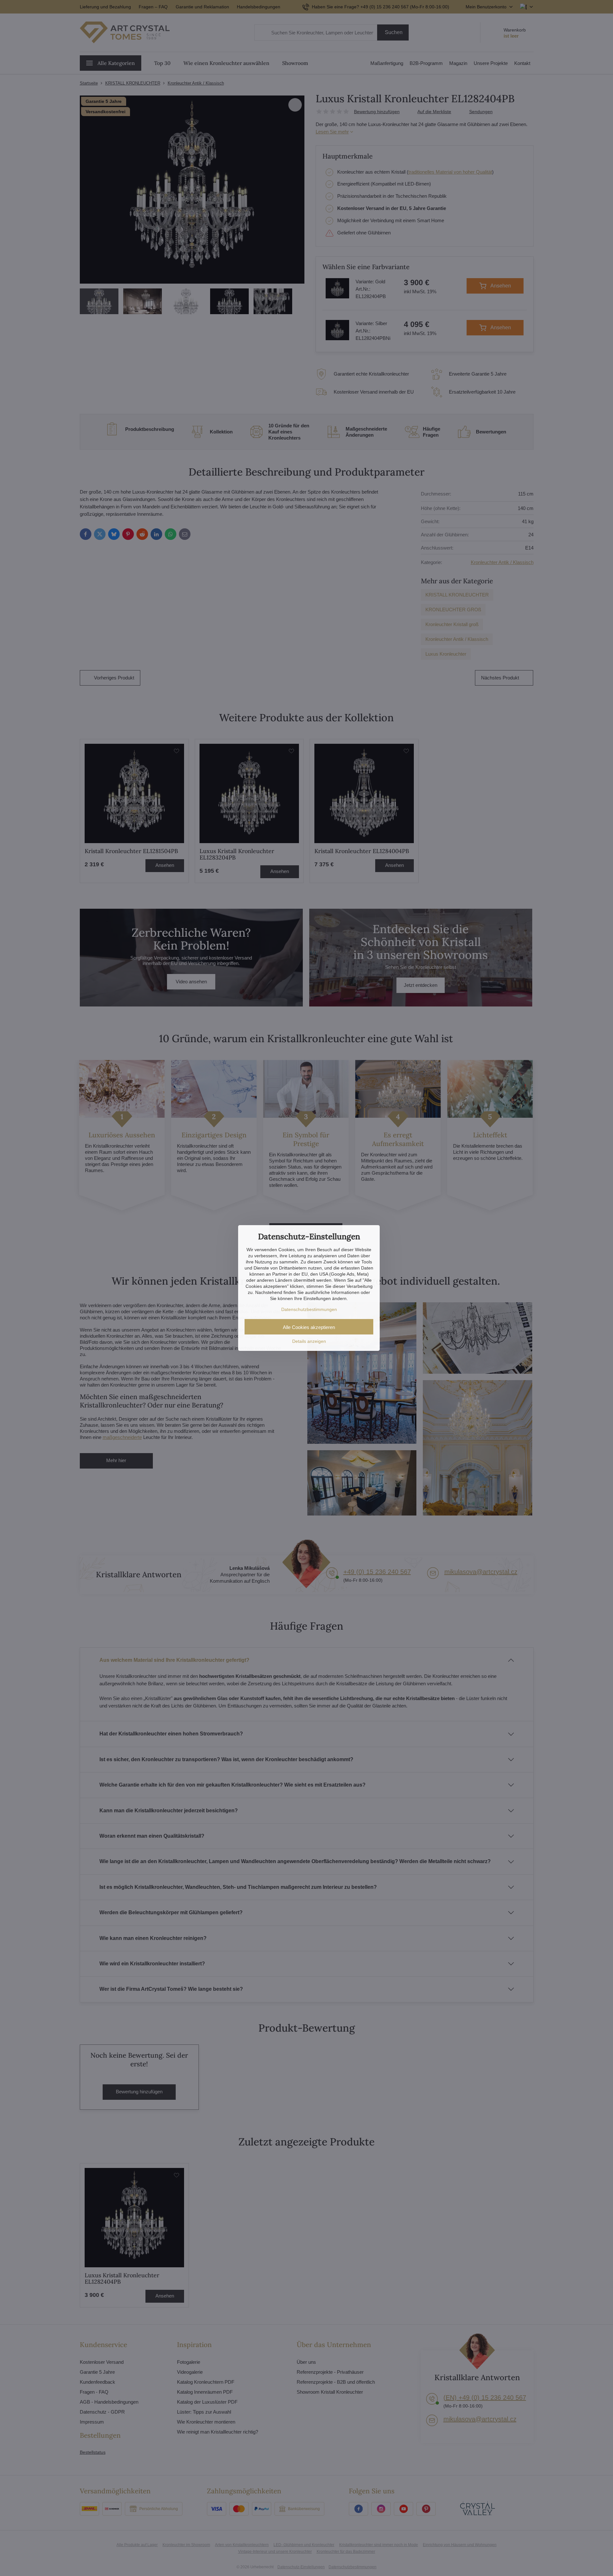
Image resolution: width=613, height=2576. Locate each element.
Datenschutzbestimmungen (309, 1309)
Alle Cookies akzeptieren (309, 1327)
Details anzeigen (309, 1341)
